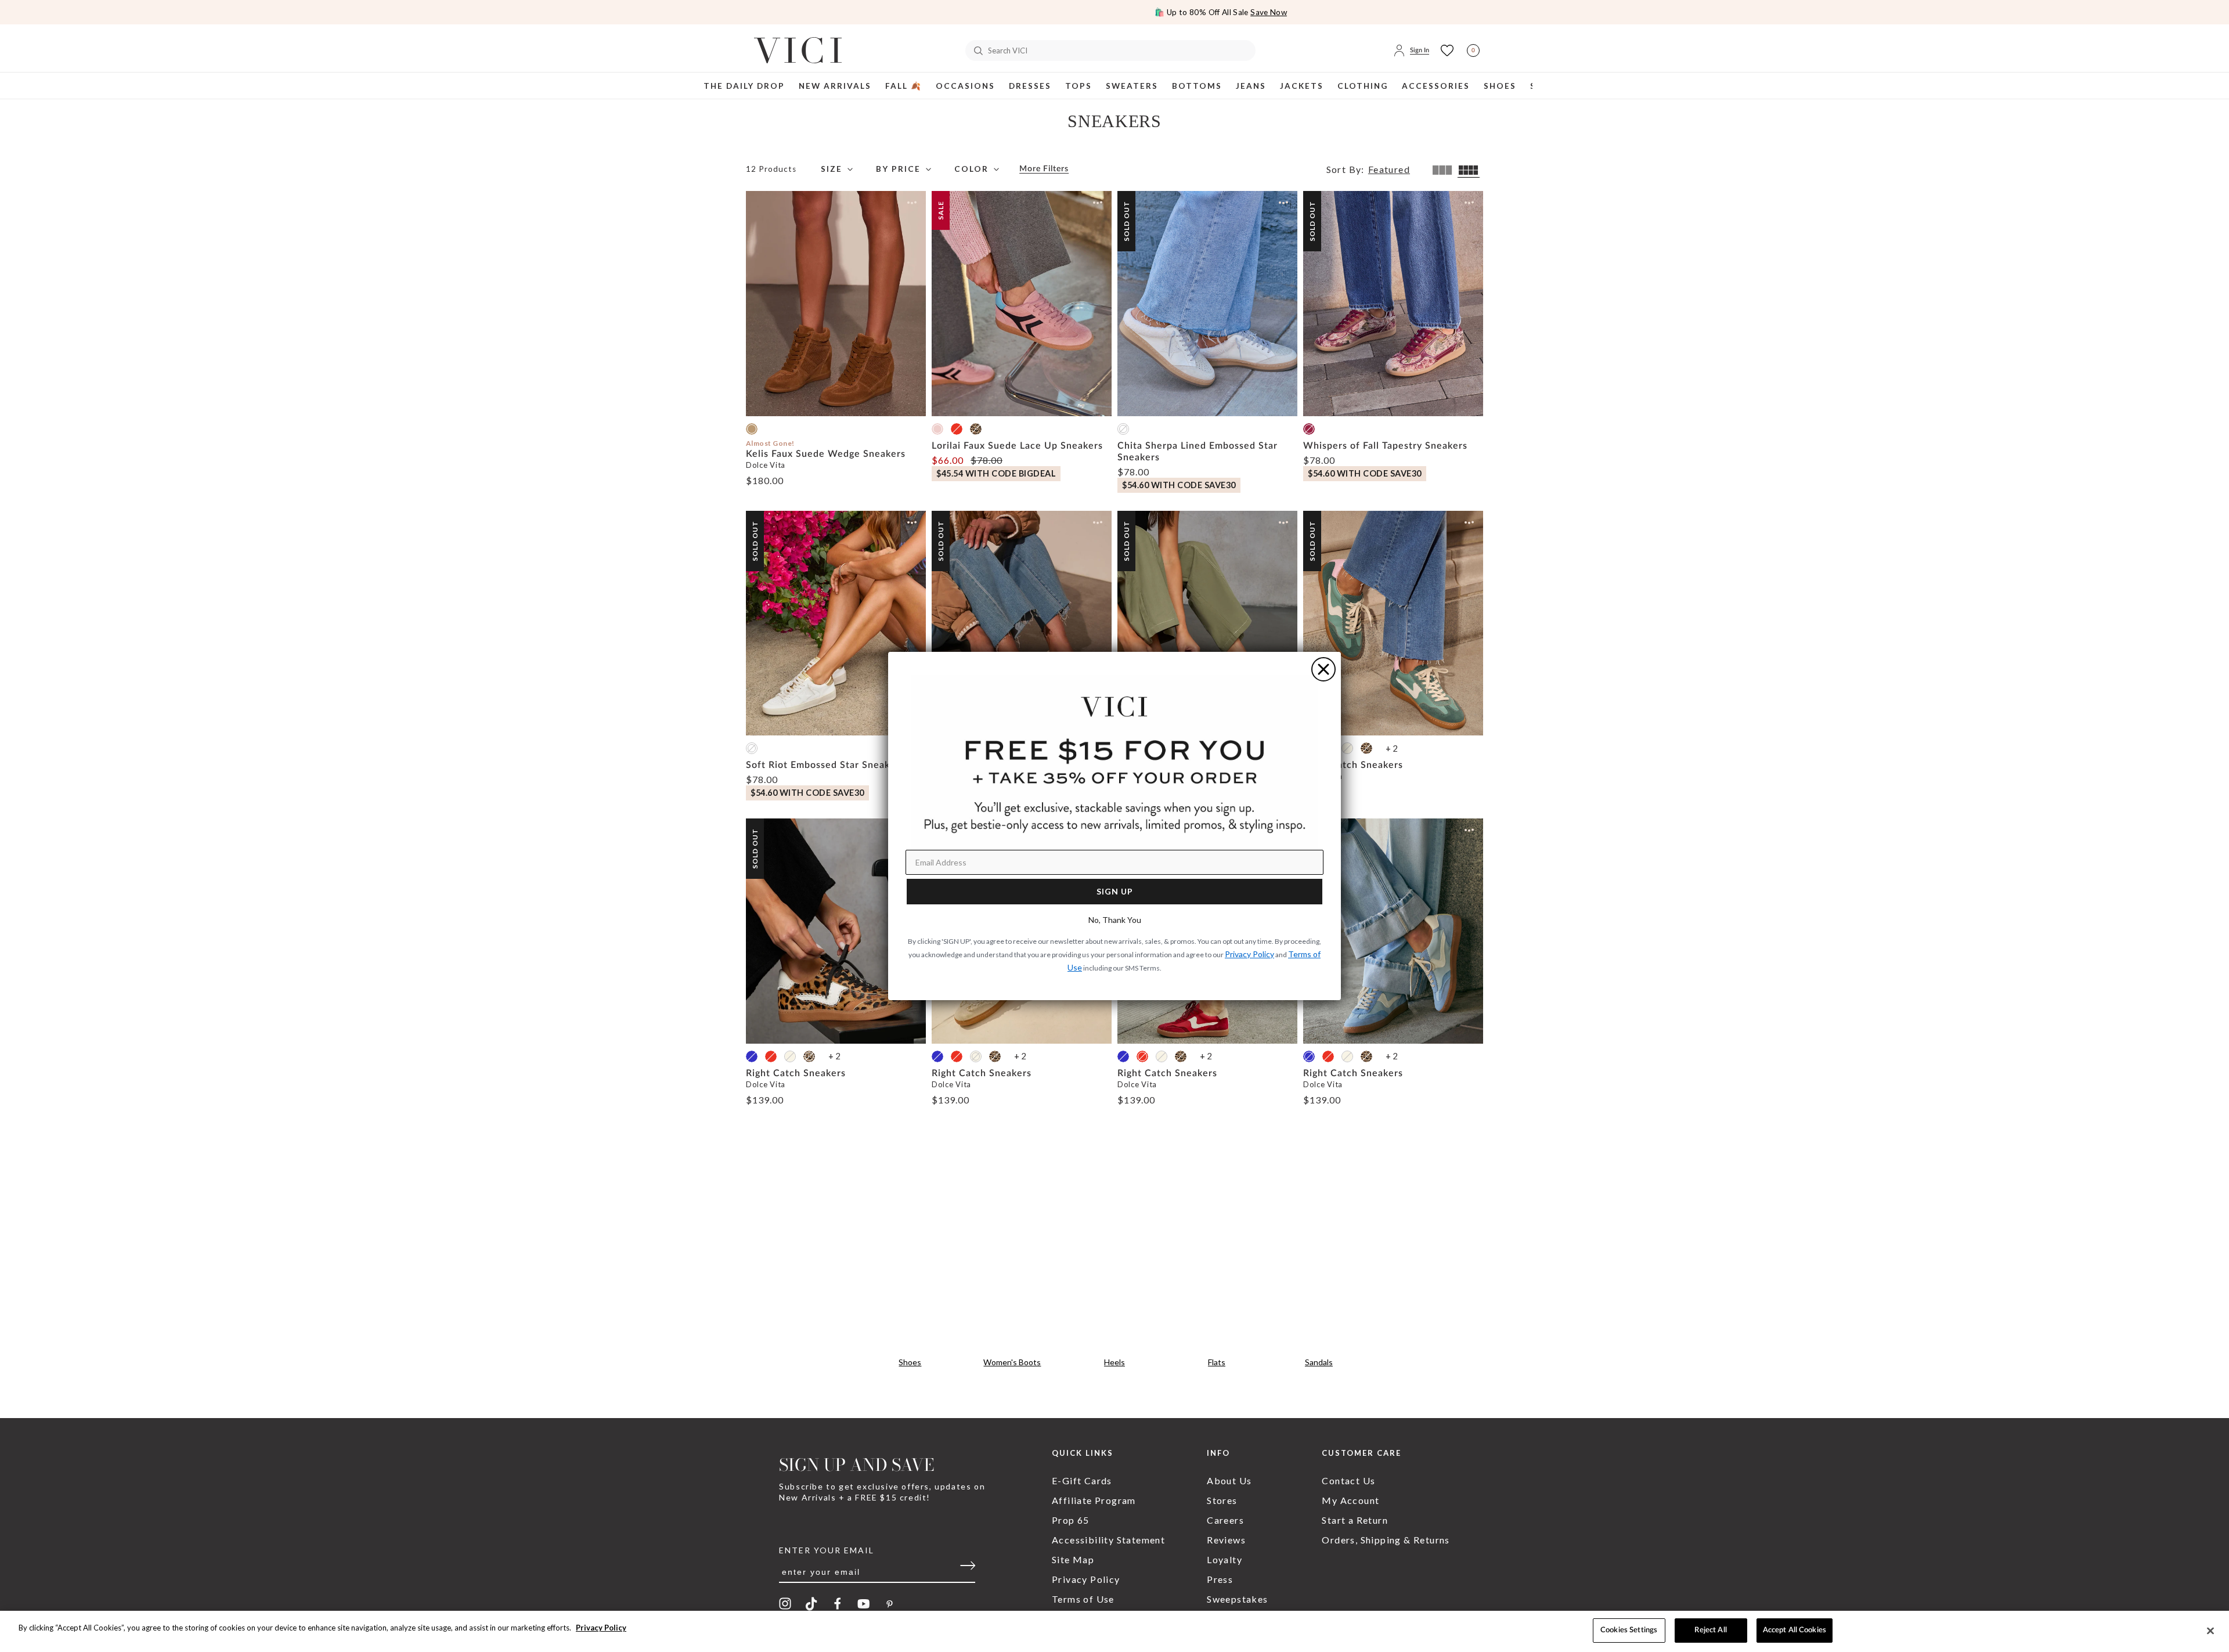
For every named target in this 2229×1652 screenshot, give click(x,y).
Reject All (1710, 1630)
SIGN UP (1115, 891)
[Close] (2210, 1631)
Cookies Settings (1629, 1630)
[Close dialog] (1323, 669)
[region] (1114, 1631)
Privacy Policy (601, 1628)
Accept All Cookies (1795, 1630)
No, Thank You (1115, 920)
